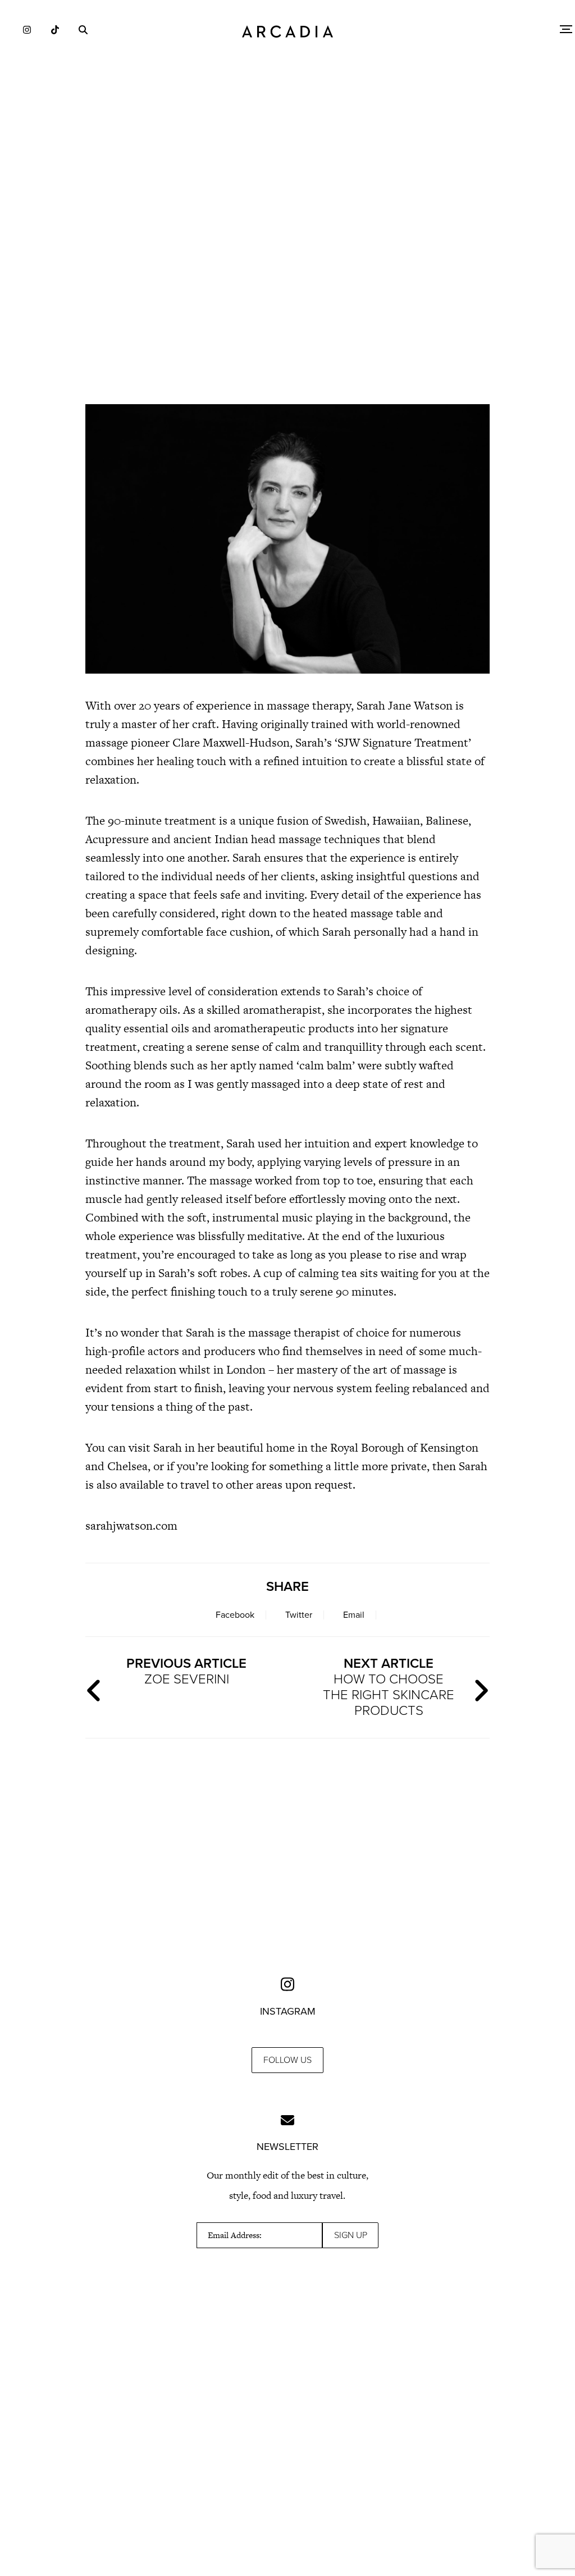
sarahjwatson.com (131, 1525)
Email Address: (235, 2235)
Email (354, 1615)
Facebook (235, 1615)
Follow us (287, 2060)
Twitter (299, 1615)
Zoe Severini (186, 1671)
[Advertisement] (287, 298)
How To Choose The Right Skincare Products (389, 1687)
